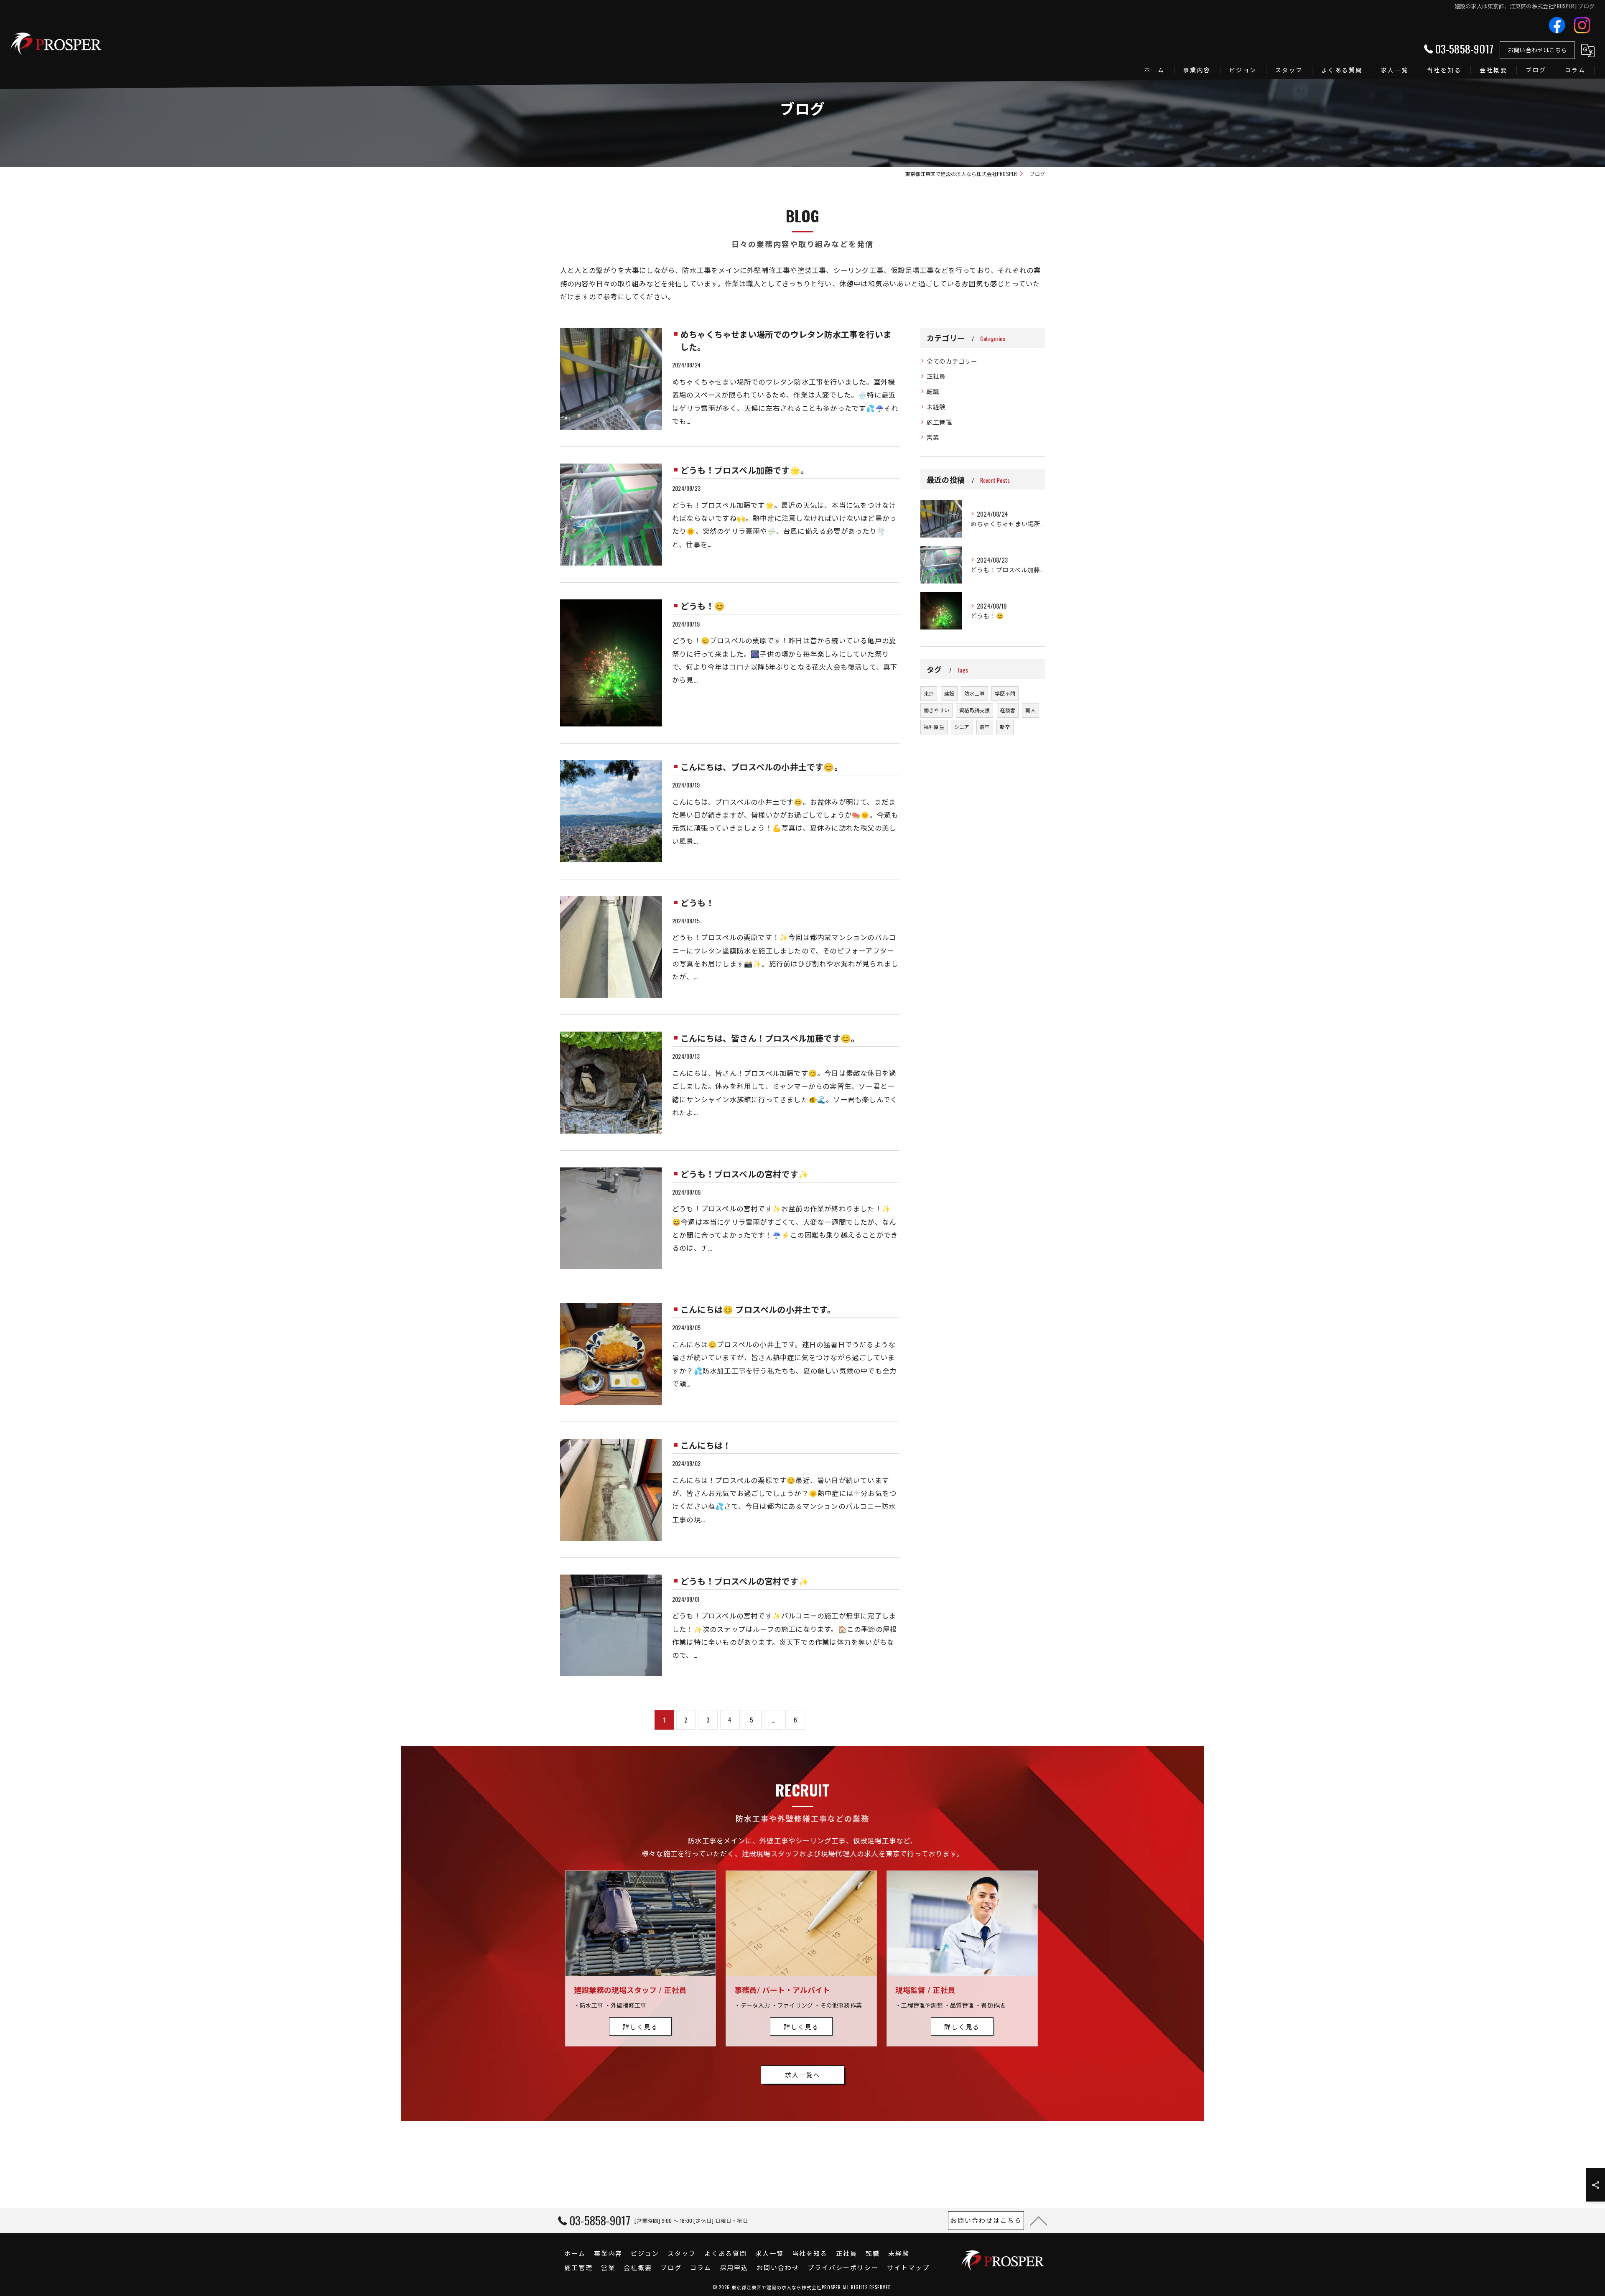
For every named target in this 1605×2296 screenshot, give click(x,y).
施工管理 (939, 422)
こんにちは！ (706, 1445)
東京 (929, 693)
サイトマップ (908, 2267)
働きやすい (936, 710)
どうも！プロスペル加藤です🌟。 (745, 470)
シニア (962, 727)
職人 (1030, 710)
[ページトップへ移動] (1039, 2220)
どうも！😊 (703, 606)
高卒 (985, 727)
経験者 (1008, 710)
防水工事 (974, 693)
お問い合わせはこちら (1537, 50)
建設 (949, 693)
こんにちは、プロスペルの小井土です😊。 (762, 767)
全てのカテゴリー (952, 361)
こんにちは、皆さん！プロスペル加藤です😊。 (770, 1038)
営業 (933, 437)
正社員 (936, 376)
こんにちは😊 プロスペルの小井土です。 (758, 1309)
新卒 (1005, 727)
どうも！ (697, 902)
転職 (933, 391)
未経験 (936, 406)
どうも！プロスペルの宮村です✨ (745, 1174)
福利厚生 (934, 727)
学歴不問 (1005, 693)
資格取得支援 (974, 710)
